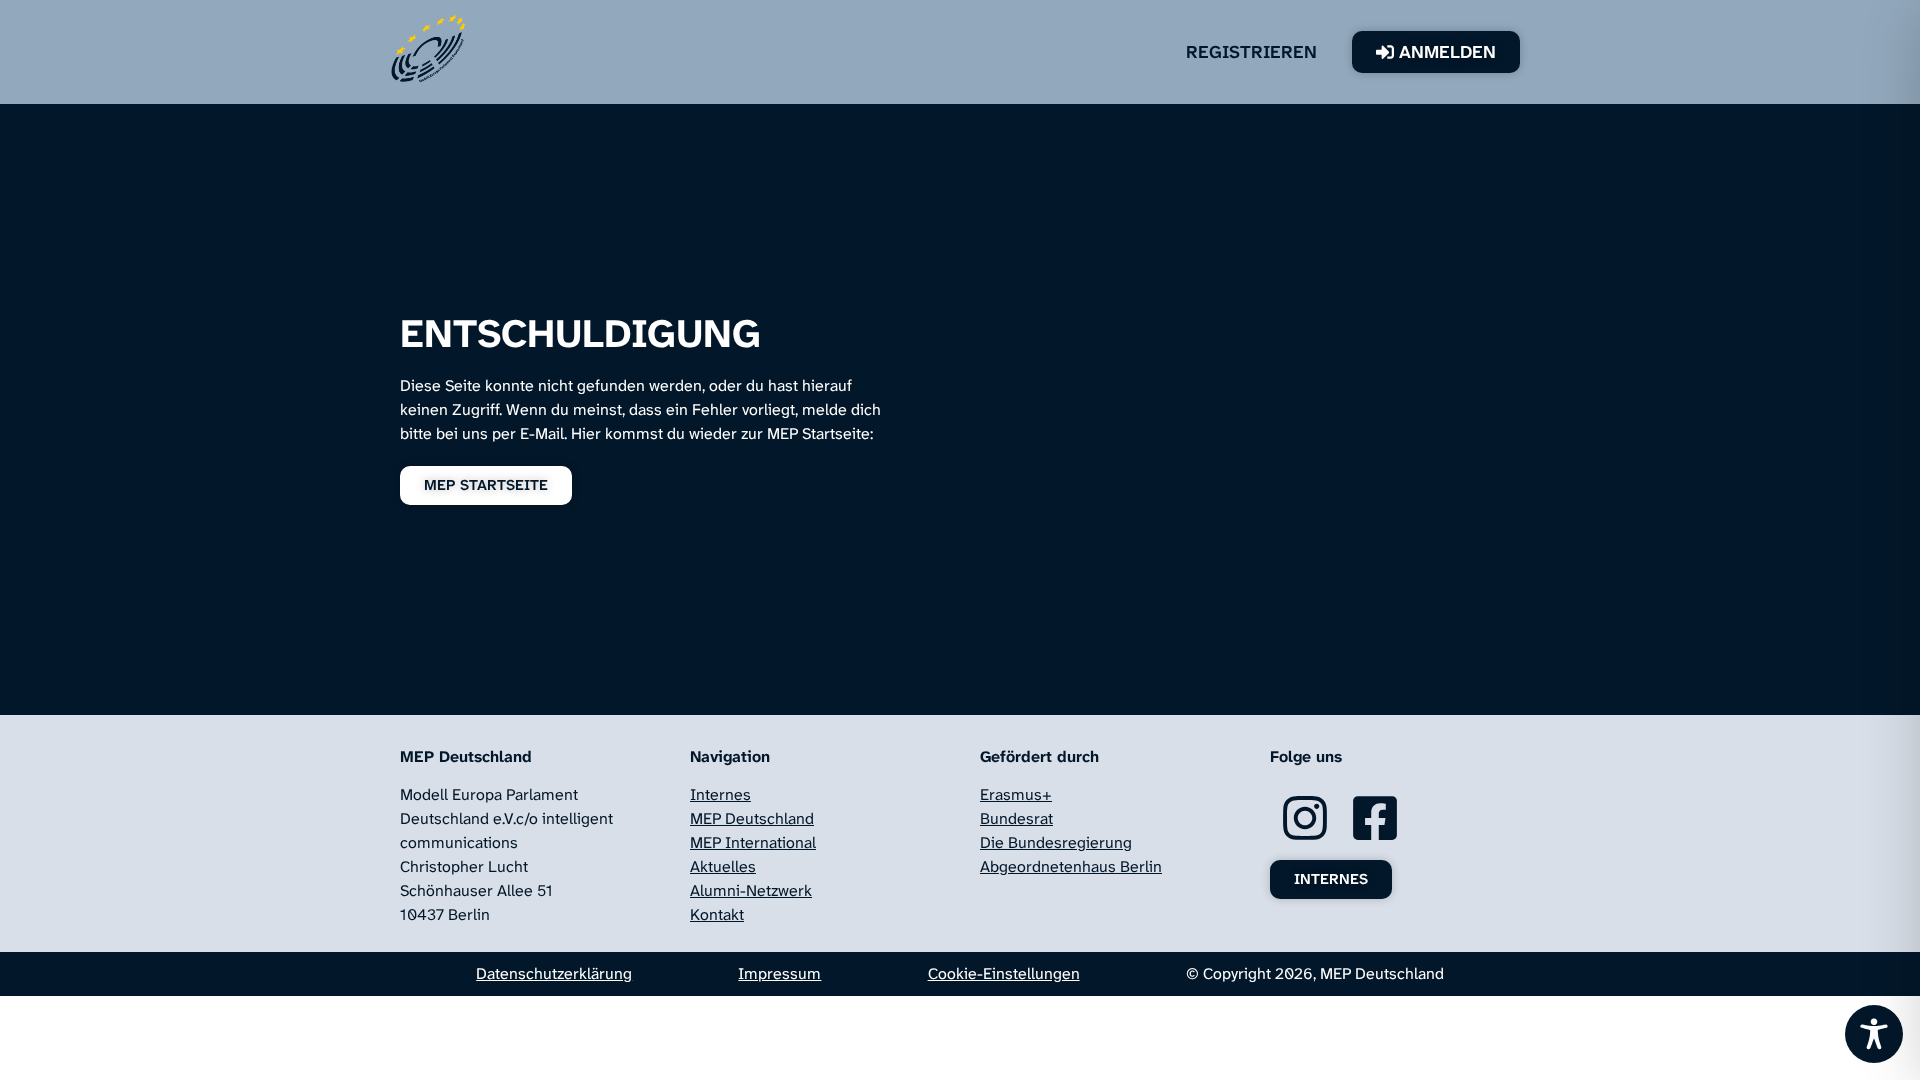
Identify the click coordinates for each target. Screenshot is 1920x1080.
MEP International (753, 842)
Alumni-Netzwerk (751, 890)
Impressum (779, 973)
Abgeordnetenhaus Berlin (1071, 866)
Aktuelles (723, 866)
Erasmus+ (1016, 794)
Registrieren (1251, 52)
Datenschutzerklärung (554, 973)
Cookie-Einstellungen (1004, 973)
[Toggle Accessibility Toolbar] (1874, 1034)
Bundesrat (1016, 818)
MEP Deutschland (752, 818)
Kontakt (717, 914)
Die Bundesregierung (1056, 842)
